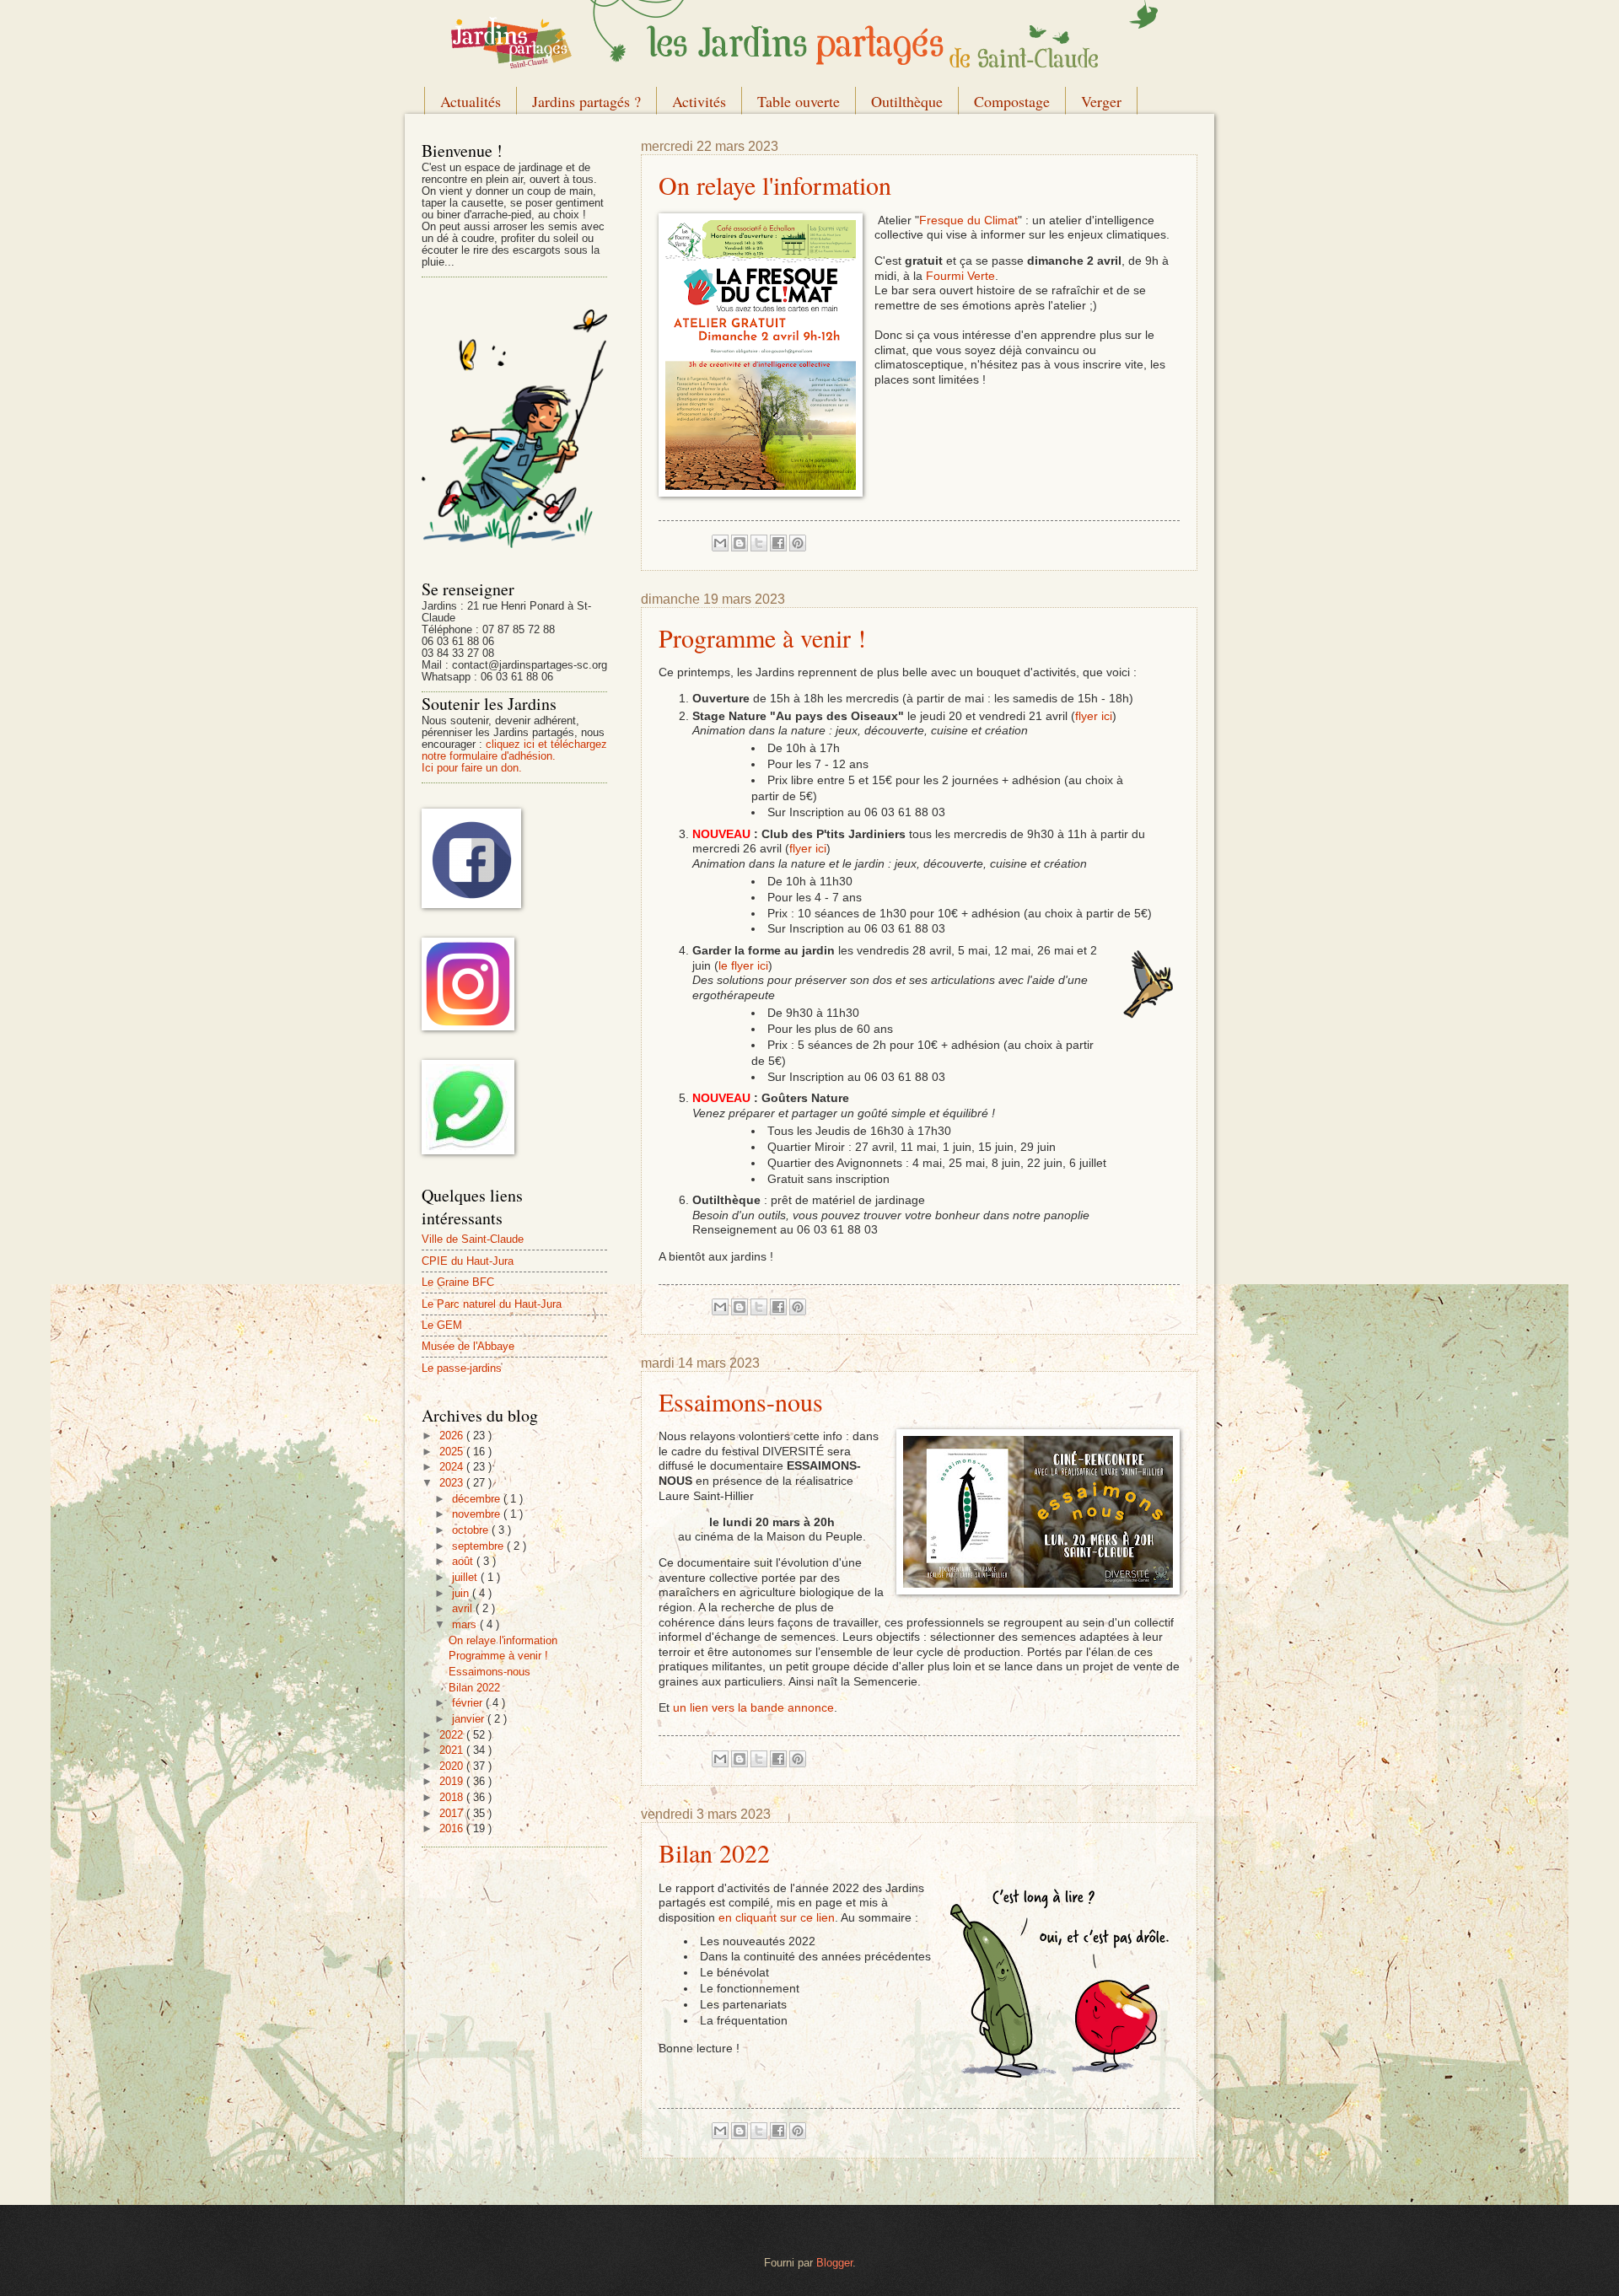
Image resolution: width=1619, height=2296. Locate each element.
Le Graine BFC (458, 1282)
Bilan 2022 (714, 1852)
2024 (453, 1467)
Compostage (1012, 101)
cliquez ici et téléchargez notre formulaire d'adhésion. (514, 750)
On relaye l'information (775, 185)
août (464, 1561)
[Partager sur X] (759, 543)
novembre (478, 1514)
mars (466, 1624)
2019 (453, 1781)
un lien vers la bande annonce (753, 1708)
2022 (453, 1735)
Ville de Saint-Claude (473, 1239)
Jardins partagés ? (586, 101)
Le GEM (442, 1325)
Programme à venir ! (762, 637)
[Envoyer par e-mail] (720, 543)
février (469, 1703)
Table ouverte (799, 101)
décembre (478, 1499)
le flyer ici (743, 966)
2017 (453, 1813)
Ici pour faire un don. (472, 768)
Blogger (834, 2263)
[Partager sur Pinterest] (798, 543)
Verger (1101, 101)
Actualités (471, 101)
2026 (453, 1436)
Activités (699, 101)
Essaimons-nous (741, 1401)
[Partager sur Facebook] (778, 543)
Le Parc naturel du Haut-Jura (492, 1304)
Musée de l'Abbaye (468, 1346)
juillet (466, 1577)
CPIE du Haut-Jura (468, 1261)
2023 (453, 1483)
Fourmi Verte (960, 276)
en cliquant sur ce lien (777, 1918)
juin (462, 1593)
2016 (453, 1828)
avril (464, 1608)
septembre (479, 1546)
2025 (453, 1452)
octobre (472, 1530)
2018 (453, 1797)
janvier (470, 1719)
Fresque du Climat (968, 220)
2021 (453, 1750)
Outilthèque (907, 101)
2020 (453, 1766)
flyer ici (1094, 716)
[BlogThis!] (740, 543)
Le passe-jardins (462, 1368)
